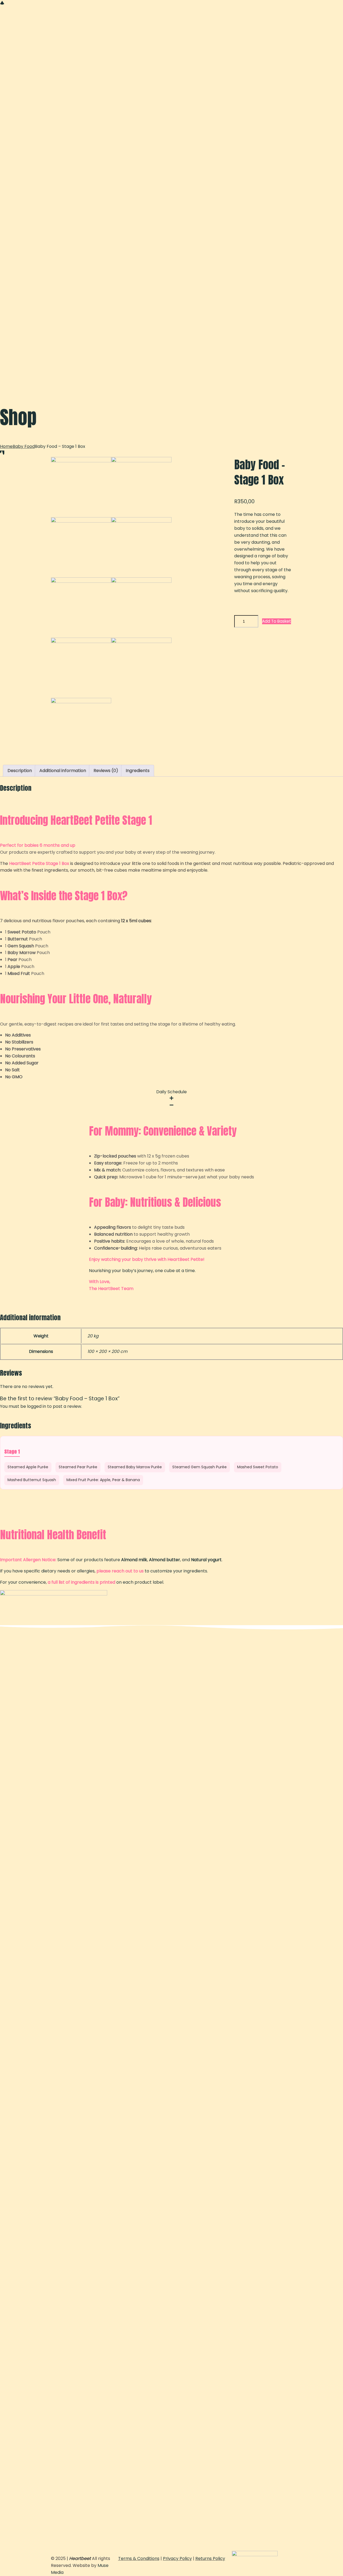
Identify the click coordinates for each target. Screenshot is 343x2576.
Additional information (63, 771)
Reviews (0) (106, 771)
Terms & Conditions (139, 2558)
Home (6, 446)
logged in (37, 1406)
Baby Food (24, 446)
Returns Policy (210, 2558)
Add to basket (277, 621)
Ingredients (138, 771)
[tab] (20, 771)
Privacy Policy (177, 2558)
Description (20, 771)
